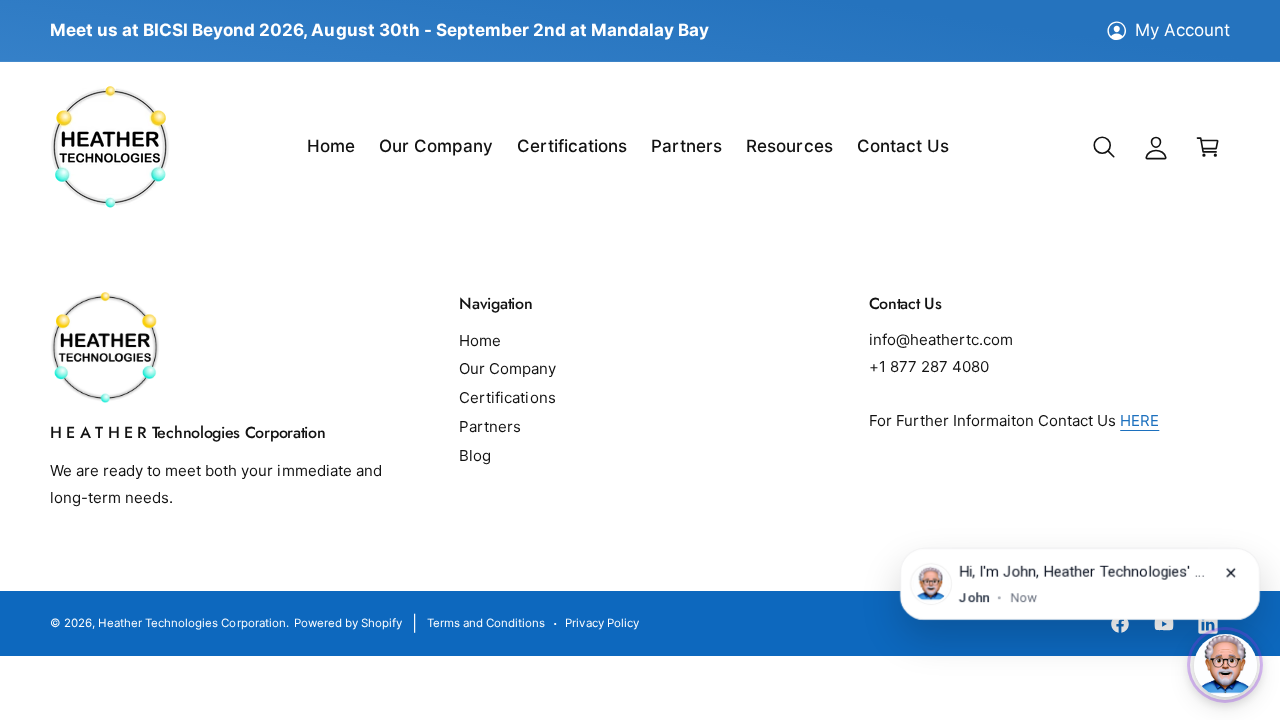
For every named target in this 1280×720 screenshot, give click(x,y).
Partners (490, 426)
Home (480, 340)
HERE (1139, 420)
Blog (475, 455)
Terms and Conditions (486, 623)
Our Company (507, 368)
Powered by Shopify (348, 623)
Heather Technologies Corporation (192, 623)
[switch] (1225, 665)
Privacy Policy (601, 623)
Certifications (507, 397)
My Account (1182, 30)
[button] (1104, 147)
